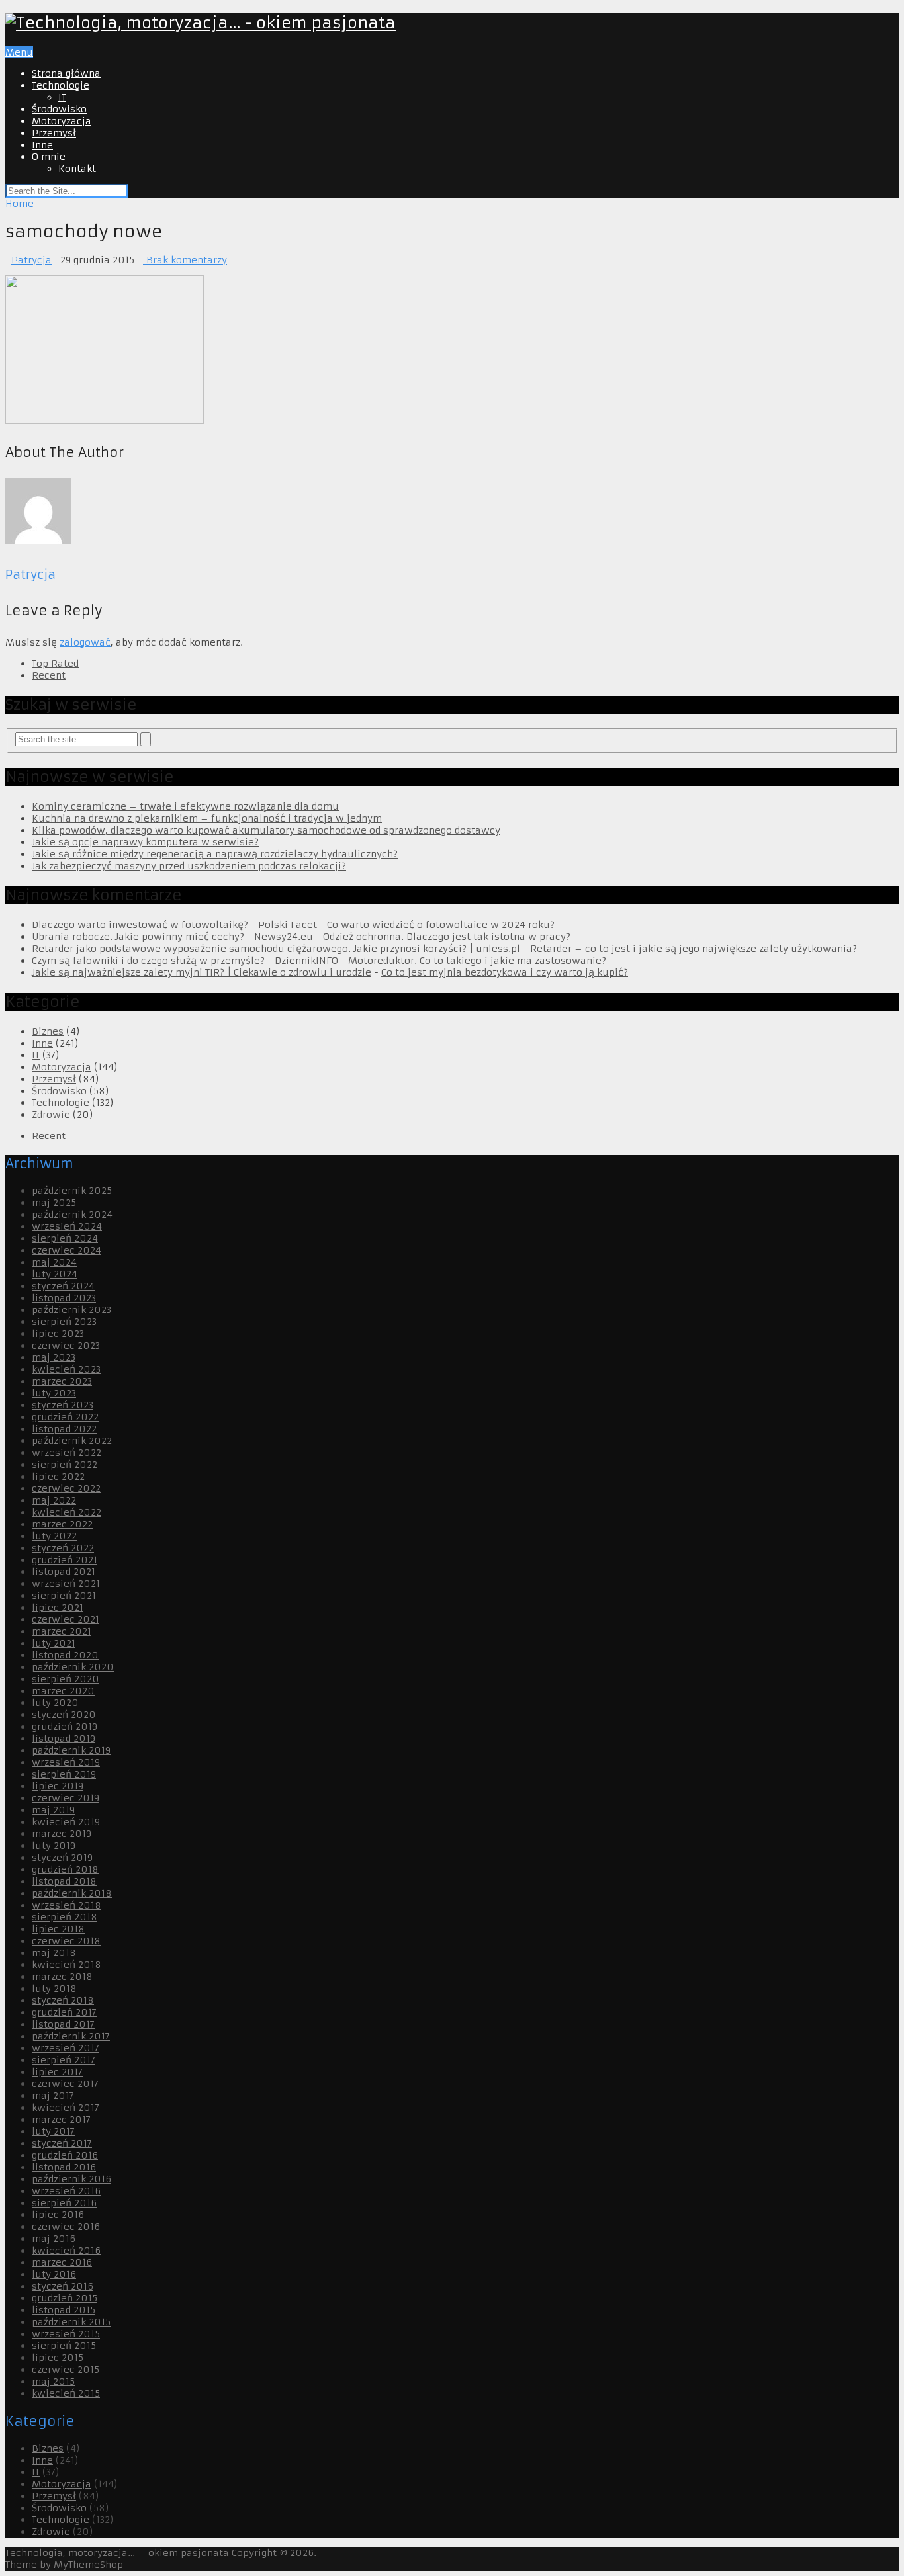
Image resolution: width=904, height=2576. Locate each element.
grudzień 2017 (64, 2012)
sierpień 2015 (64, 2346)
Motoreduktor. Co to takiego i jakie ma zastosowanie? (477, 961)
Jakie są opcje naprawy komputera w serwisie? (145, 842)
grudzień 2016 (65, 2155)
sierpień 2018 (65, 1917)
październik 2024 (72, 1215)
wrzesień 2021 (66, 1584)
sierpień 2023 (64, 1322)
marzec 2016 (62, 2262)
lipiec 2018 (58, 1929)
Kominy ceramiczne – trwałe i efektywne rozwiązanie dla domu (185, 806)
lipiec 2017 (57, 2072)
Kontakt (77, 169)
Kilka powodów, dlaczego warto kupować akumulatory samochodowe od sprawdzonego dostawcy (266, 830)
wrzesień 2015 (66, 2334)
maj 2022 (54, 1500)
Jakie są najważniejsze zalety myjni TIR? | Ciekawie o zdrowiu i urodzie (202, 972)
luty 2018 (54, 1989)
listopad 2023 (64, 1298)
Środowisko (59, 109)
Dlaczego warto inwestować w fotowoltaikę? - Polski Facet (174, 925)
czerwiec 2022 (66, 1488)
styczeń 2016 (63, 2286)
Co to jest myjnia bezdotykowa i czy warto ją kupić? (505, 972)
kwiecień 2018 (67, 1965)
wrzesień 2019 (66, 1762)
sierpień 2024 (65, 1238)
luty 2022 (54, 1536)
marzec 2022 (62, 1524)
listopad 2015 (64, 2310)
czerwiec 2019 (66, 1798)
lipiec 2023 (58, 1334)
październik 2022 (72, 1441)
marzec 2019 (62, 1834)
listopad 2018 (64, 1881)
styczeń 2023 (63, 1405)
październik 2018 (72, 1893)
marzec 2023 (62, 1381)
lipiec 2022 (58, 1477)
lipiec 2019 (58, 1786)
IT (62, 97)
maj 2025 (54, 1203)
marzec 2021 (62, 1631)
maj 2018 (54, 1953)
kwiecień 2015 (66, 2393)
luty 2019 (54, 1846)
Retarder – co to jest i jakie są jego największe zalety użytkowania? (694, 949)
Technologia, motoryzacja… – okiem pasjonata (117, 2553)
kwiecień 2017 (66, 2108)
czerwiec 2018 (66, 1941)
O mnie (49, 157)
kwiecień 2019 (66, 1822)
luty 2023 (54, 1393)
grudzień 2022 (65, 1417)
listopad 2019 (64, 1739)
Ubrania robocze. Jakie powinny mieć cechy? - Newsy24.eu (172, 937)
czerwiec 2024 (67, 1250)
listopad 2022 (64, 1429)
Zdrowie (51, 1115)
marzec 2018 (62, 1977)
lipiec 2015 (58, 2358)
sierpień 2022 (65, 1465)
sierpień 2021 (64, 1596)
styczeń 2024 (63, 1286)
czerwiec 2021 (66, 1619)
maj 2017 (53, 2096)
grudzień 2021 (65, 1560)
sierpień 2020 (66, 1679)
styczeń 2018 (63, 2000)
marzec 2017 (61, 2120)
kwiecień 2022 (67, 1512)
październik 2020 (73, 1667)
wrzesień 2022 (67, 1453)
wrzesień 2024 (67, 1226)
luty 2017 (53, 2131)
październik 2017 (71, 2036)
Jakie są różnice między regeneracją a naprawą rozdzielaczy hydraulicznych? (215, 854)
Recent (49, 675)
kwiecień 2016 (66, 2251)
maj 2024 (54, 1262)
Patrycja (31, 260)
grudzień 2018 (65, 1869)
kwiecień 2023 (66, 1369)
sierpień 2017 (64, 2060)
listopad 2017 (63, 2024)
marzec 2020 (63, 1691)
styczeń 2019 (62, 1858)
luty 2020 (55, 1703)
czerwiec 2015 (66, 2370)
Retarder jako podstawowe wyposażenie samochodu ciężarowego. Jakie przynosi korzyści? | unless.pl (276, 949)
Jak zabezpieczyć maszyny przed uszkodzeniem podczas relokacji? (189, 866)
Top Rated (55, 664)
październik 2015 (71, 2322)
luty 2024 (55, 1274)
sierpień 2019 (64, 1774)
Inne (42, 145)
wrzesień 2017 (66, 2048)
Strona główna (66, 73)
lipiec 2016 (58, 2215)
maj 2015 (53, 2382)
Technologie (61, 85)
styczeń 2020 (64, 1715)
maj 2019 (53, 1810)
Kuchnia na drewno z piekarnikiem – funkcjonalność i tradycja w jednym (207, 818)
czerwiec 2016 (66, 2227)
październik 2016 (71, 2179)
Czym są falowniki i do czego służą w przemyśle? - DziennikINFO (185, 961)
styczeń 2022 (63, 1548)
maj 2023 (54, 1357)
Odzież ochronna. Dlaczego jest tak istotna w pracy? (447, 937)
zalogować (85, 642)
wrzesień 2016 (66, 2191)
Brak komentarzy (185, 260)
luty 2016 (54, 2274)
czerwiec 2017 (65, 2084)
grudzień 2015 (65, 2298)
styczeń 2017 (62, 2143)
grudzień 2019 (65, 1727)
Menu (19, 52)
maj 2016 (54, 2239)
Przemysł (54, 133)
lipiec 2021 (58, 1608)
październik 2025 (72, 1191)
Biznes (48, 1031)
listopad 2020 (65, 1655)
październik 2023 (71, 1310)
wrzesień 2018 (67, 1905)
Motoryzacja (62, 121)
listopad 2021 (64, 1572)
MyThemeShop (88, 2565)
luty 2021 (54, 1643)
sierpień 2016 (64, 2203)
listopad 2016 (64, 2167)
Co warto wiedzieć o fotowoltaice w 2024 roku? (441, 925)
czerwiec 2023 (66, 1346)
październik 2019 (71, 1750)
